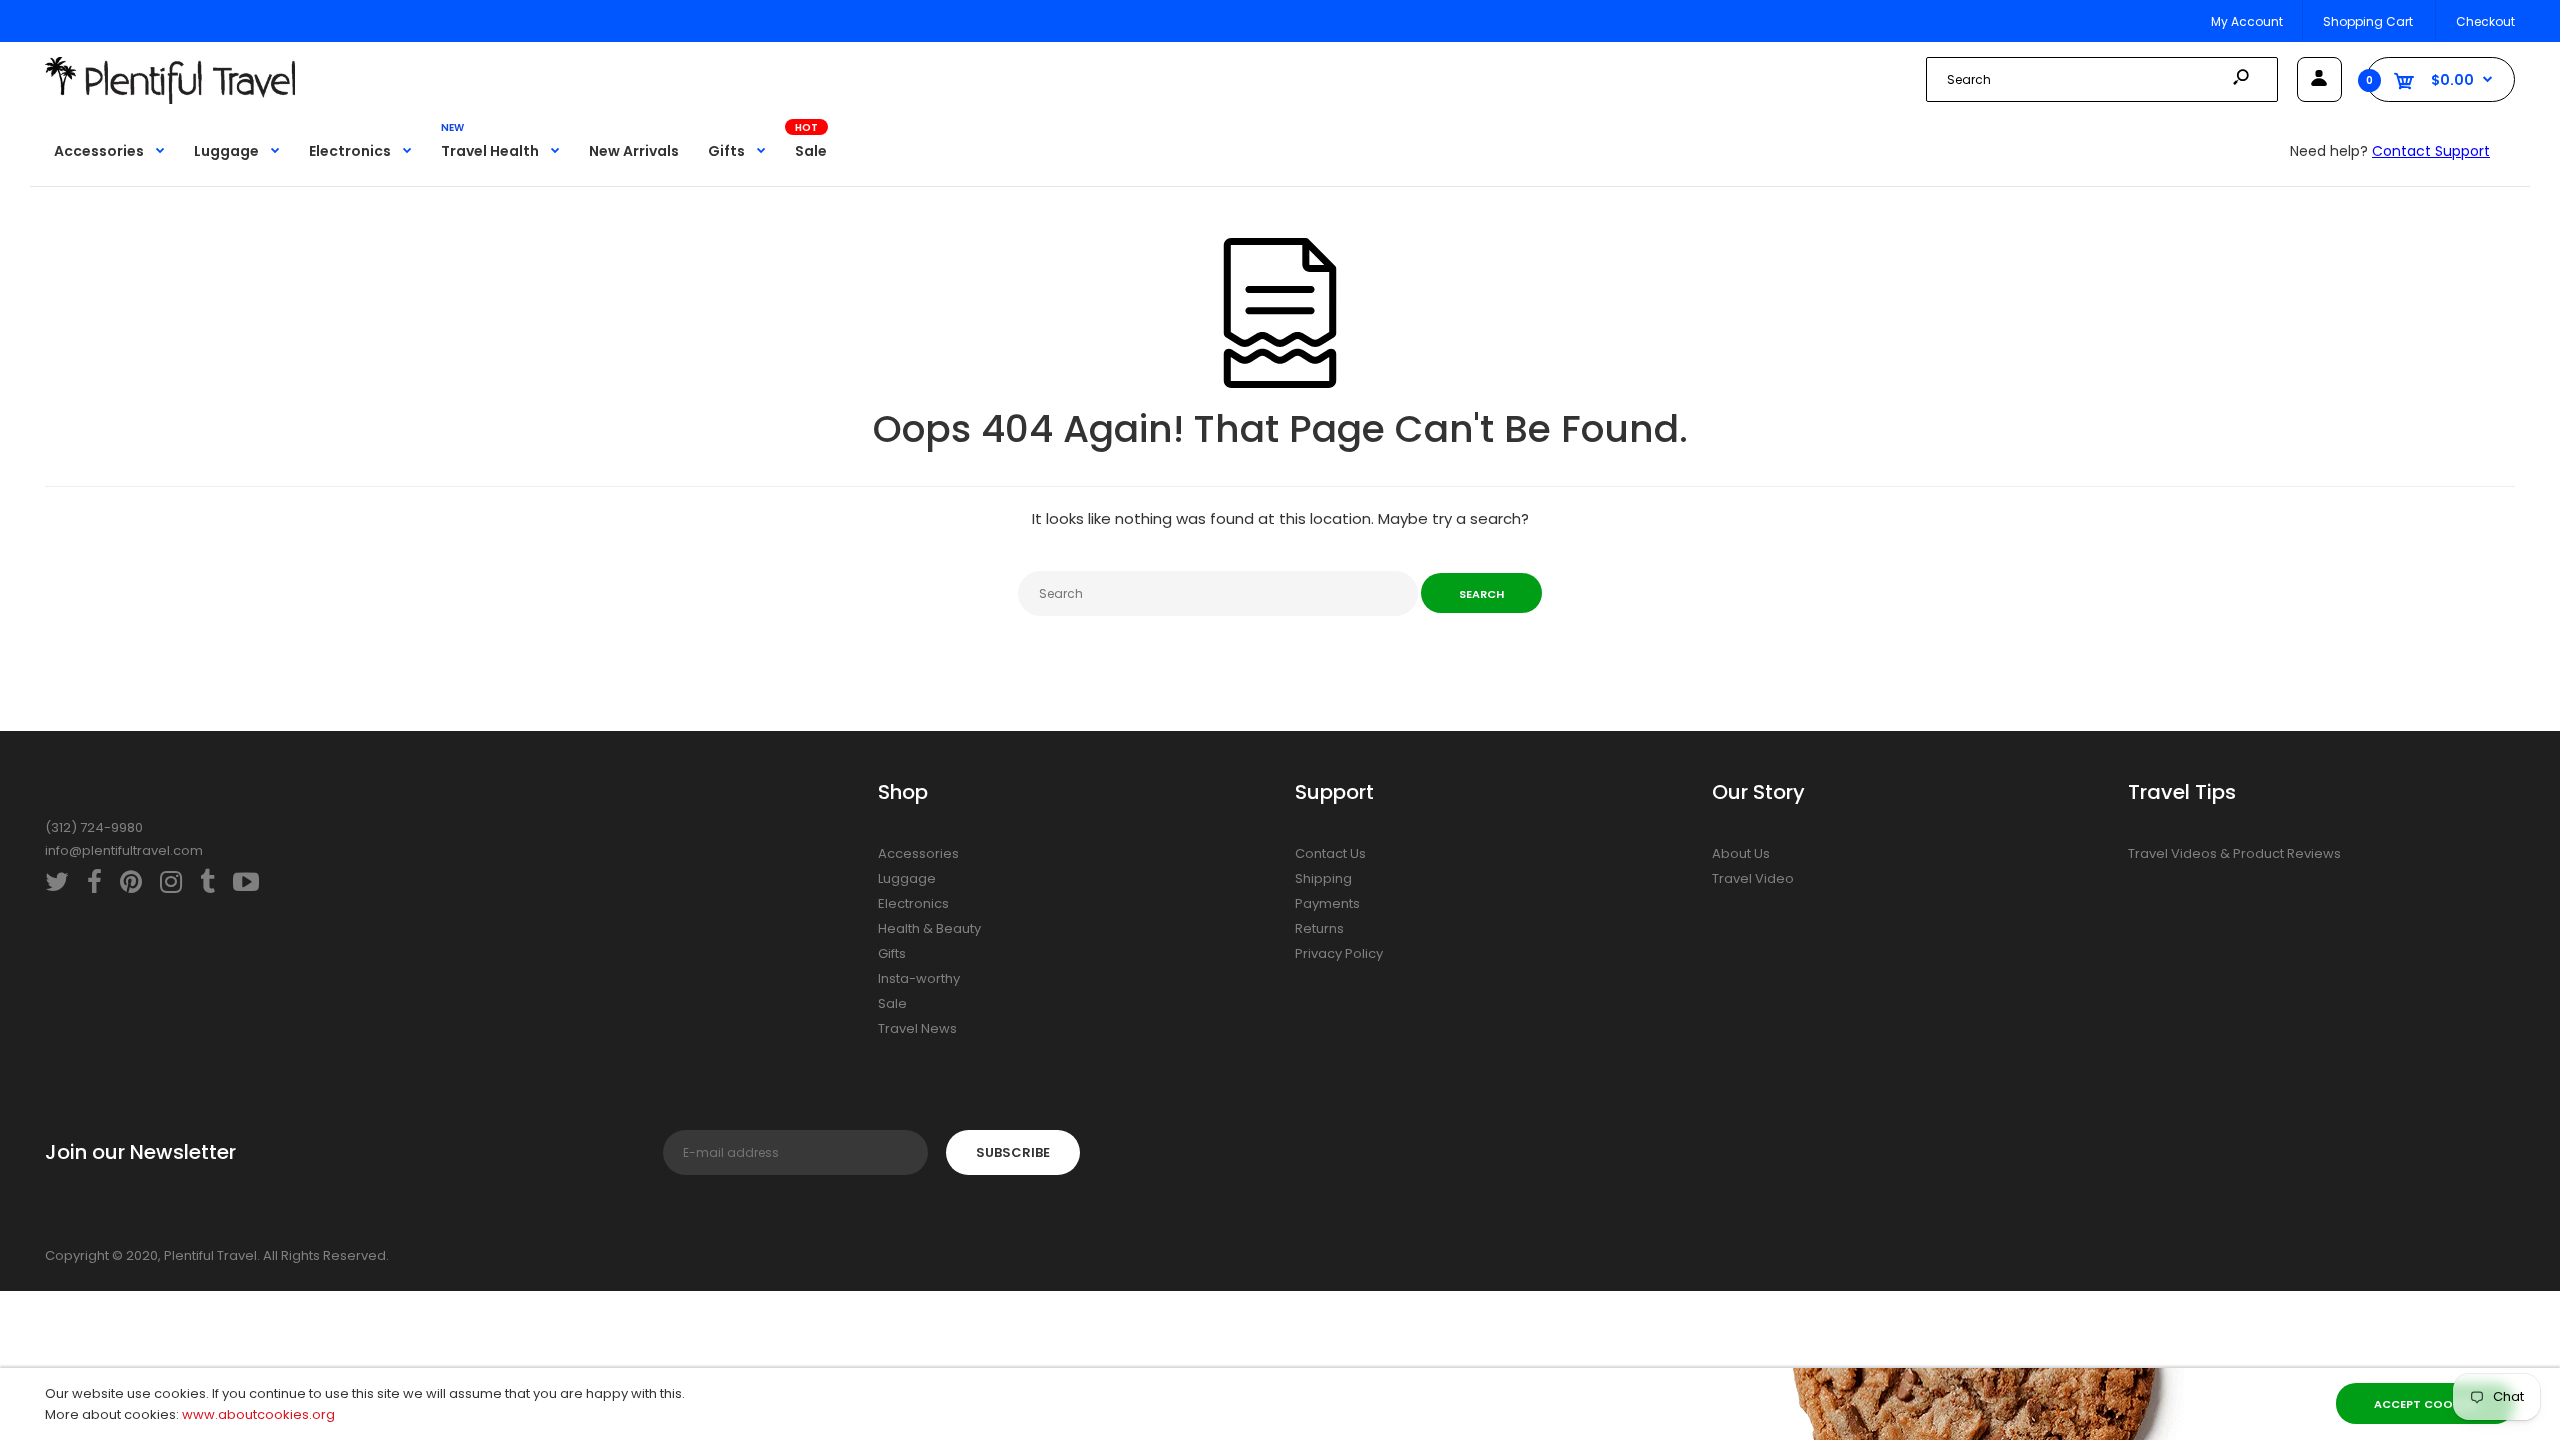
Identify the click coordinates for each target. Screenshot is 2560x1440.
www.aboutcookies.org (258, 1414)
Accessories (918, 853)
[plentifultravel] (170, 99)
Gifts (892, 953)
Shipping (1323, 878)
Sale (892, 1003)
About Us (1741, 853)
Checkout (2485, 21)
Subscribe (1013, 1152)
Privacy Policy (1339, 953)
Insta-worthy (919, 978)
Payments (1327, 903)
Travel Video (1753, 878)
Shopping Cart (2368, 21)
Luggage (907, 878)
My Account (2247, 21)
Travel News (917, 1028)
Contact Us (1330, 853)
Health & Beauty (929, 928)
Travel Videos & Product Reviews (2234, 853)
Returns (1319, 928)
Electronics (913, 903)
